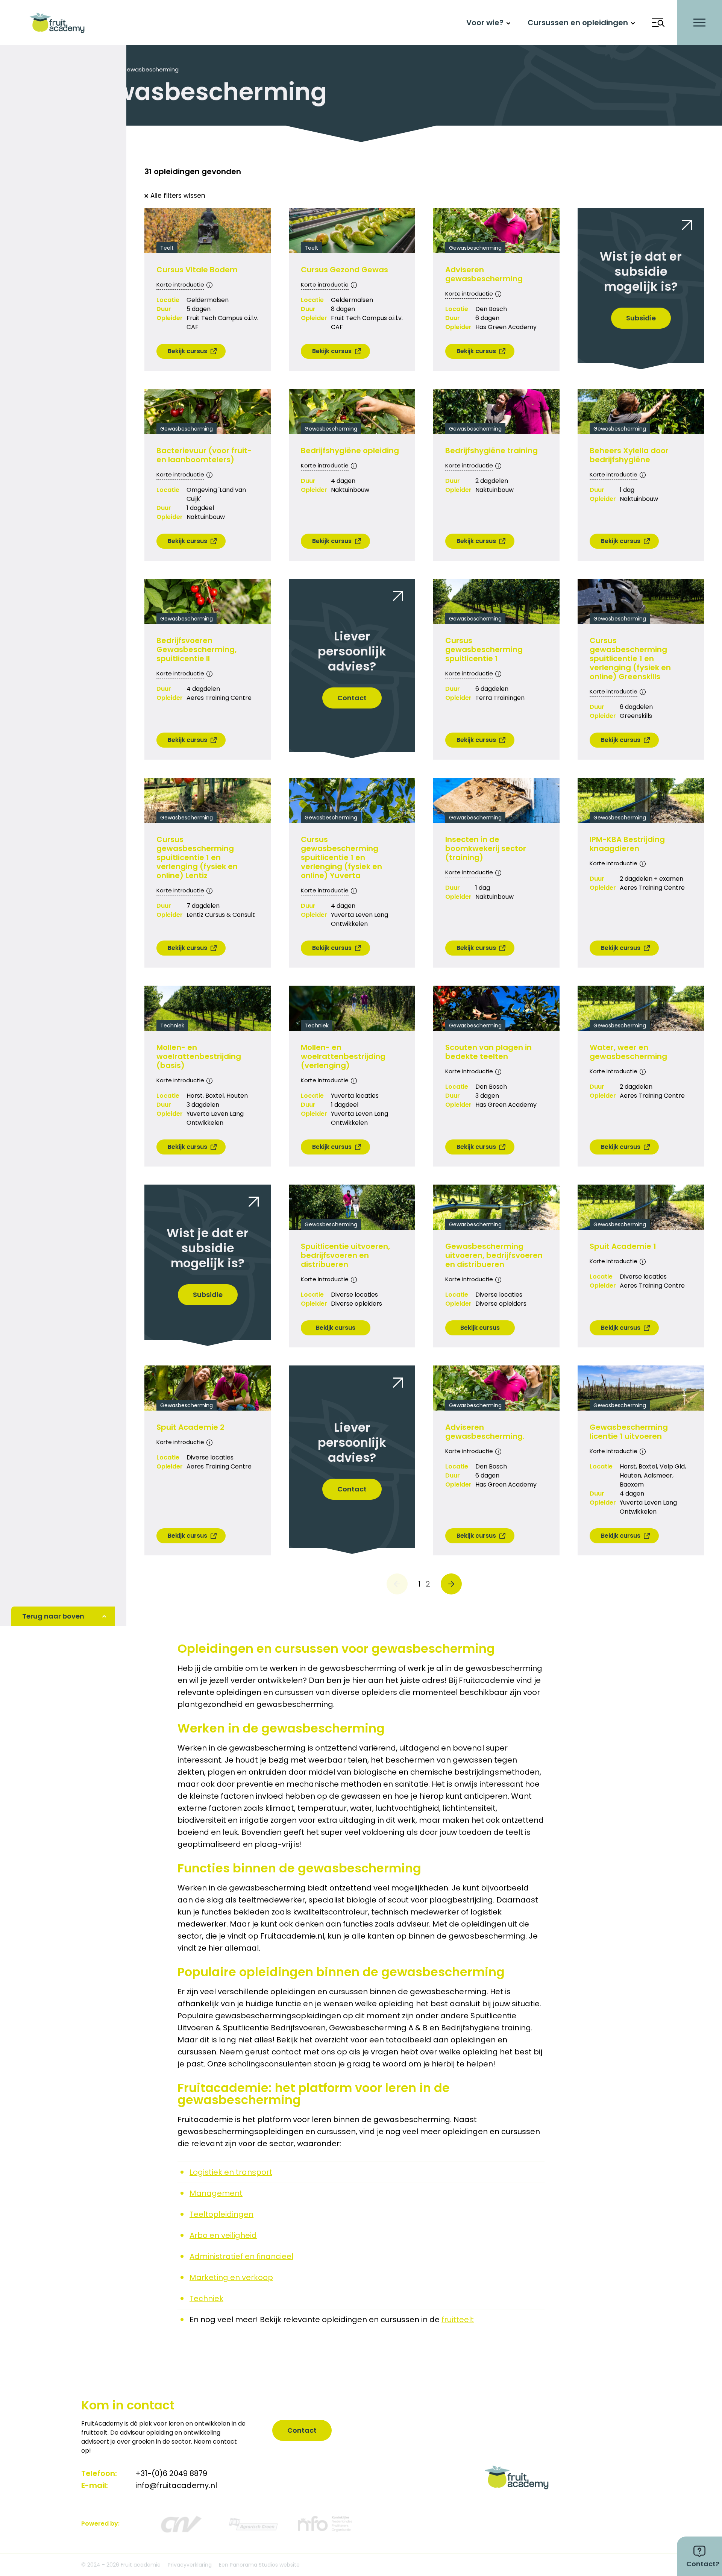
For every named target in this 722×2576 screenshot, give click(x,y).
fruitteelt (458, 2320)
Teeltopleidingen (221, 2214)
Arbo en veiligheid (223, 2235)
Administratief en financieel (241, 2256)
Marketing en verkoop (231, 2277)
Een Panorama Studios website (259, 2565)
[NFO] (325, 2524)
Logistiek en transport (231, 2172)
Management (216, 2193)
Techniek (206, 2298)
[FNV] (253, 2524)
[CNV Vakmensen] (180, 2524)
